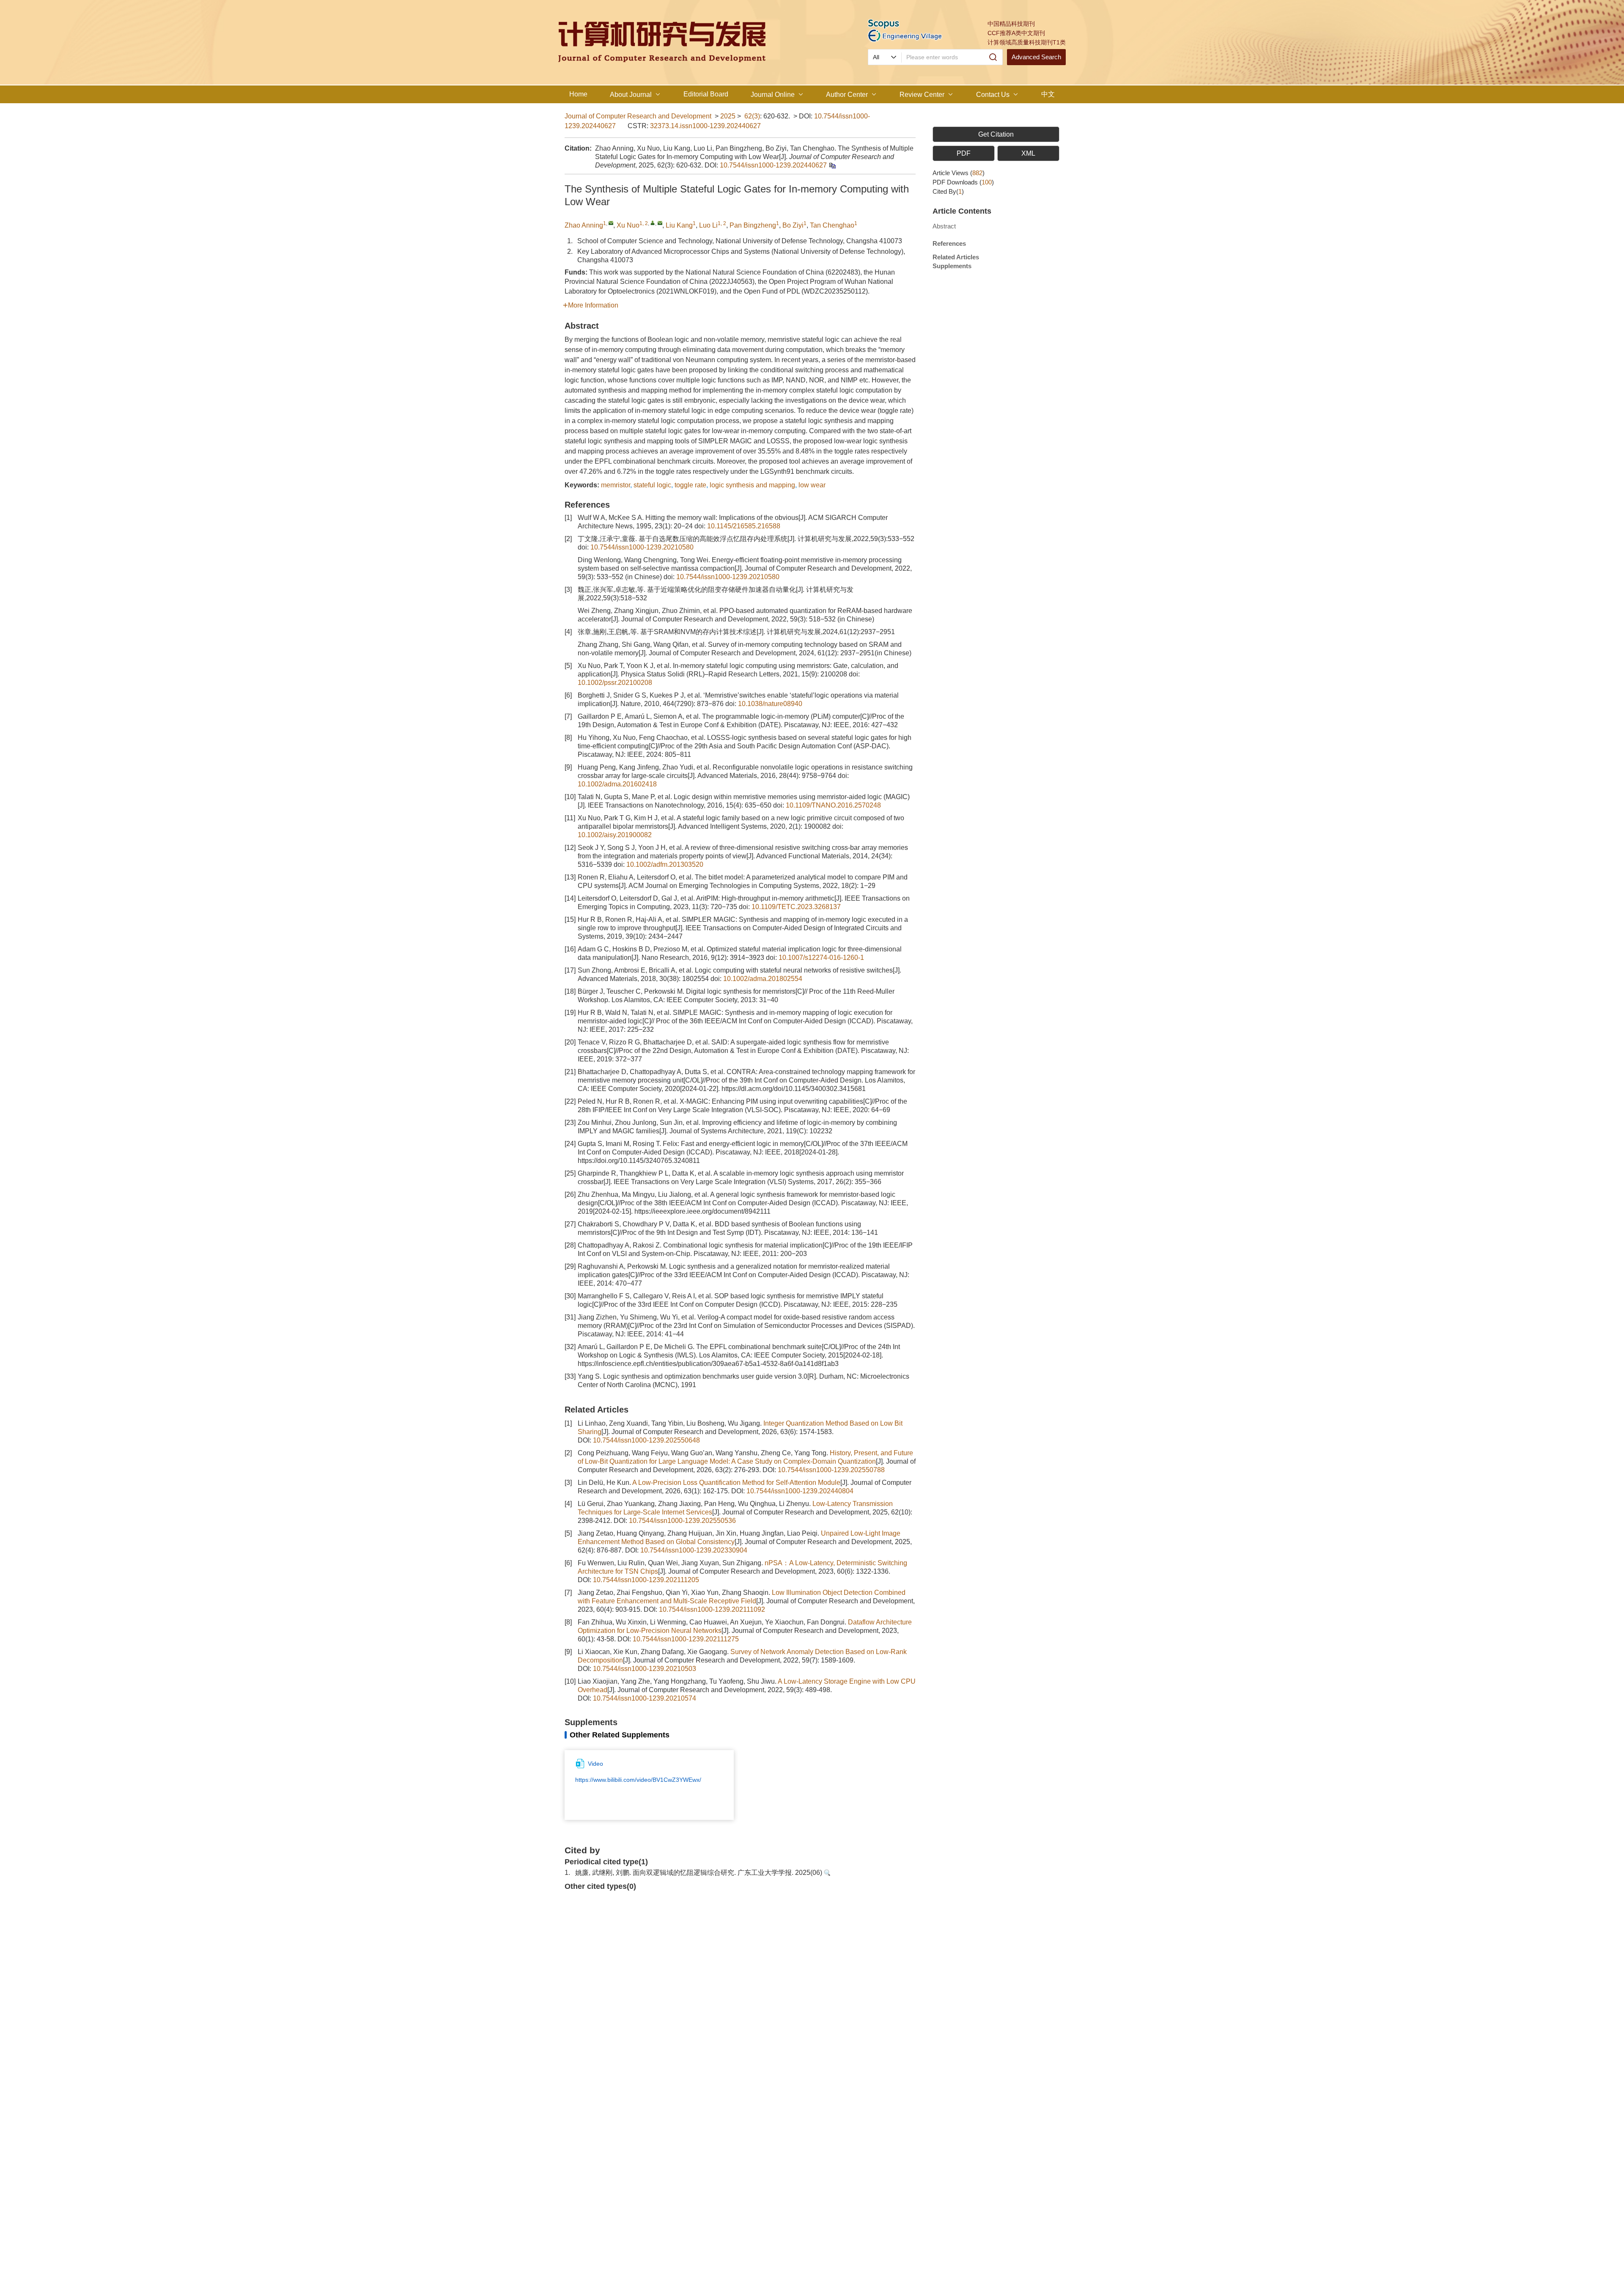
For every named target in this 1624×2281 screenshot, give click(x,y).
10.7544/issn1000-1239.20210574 (645, 1698)
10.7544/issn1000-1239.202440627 (773, 165)
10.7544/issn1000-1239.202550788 (831, 1470)
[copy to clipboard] (832, 165)
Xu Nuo (628, 225)
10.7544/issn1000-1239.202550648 (646, 1440)
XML (1028, 153)
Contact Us (993, 95)
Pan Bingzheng (753, 225)
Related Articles (956, 257)
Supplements (952, 266)
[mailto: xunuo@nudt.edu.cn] (660, 223)
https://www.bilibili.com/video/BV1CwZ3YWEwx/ (638, 1780)
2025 (728, 116)
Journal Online (773, 95)
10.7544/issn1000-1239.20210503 (645, 1669)
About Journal (631, 95)
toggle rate (690, 485)
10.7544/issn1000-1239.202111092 (712, 1609)
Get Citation (996, 134)
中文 (1048, 94)
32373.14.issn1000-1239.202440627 (705, 126)
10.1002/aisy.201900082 (615, 835)
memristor (616, 485)
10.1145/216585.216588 (744, 526)
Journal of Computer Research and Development (638, 116)
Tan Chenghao (832, 225)
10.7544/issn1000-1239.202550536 (682, 1521)
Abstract (944, 226)
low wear (812, 485)
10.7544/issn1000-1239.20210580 (642, 547)
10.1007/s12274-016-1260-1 (821, 958)
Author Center (847, 95)
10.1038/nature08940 (770, 704)
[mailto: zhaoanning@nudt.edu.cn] (611, 223)
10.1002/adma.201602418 (617, 784)
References (949, 243)
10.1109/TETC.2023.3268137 (796, 907)
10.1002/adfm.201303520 (665, 864)
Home (578, 94)
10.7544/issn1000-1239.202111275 (686, 1639)
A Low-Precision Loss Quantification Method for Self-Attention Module (736, 1483)
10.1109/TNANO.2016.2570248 (833, 805)
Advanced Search (1036, 57)
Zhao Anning (584, 225)
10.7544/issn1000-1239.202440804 (800, 1491)
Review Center (922, 95)
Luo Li (708, 225)
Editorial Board (706, 94)
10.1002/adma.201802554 (763, 979)
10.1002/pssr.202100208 (615, 683)
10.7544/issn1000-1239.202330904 (694, 1550)
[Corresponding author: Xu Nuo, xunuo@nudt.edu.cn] (653, 223)
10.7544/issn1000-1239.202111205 (646, 1580)
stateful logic (652, 485)
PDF (964, 153)
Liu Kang (679, 225)
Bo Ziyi (793, 225)
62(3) (752, 116)
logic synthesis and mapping (752, 485)
